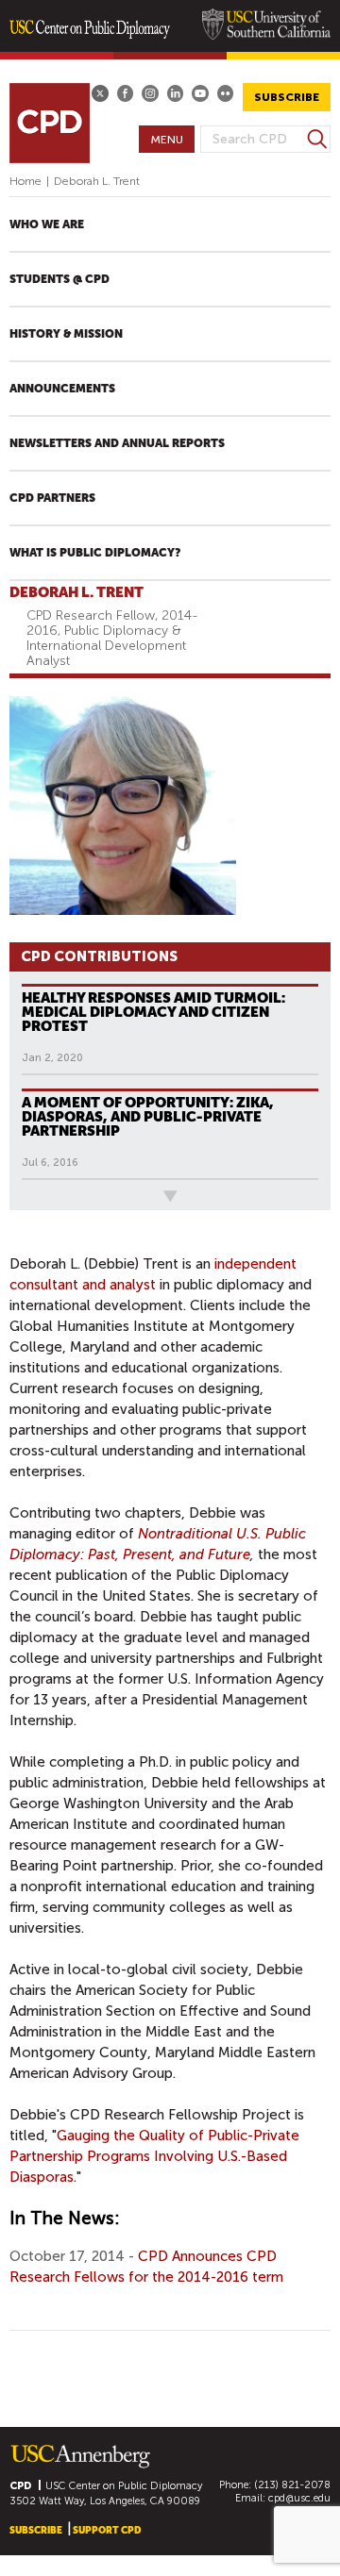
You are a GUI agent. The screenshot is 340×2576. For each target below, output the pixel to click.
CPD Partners (52, 498)
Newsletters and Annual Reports (117, 443)
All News (41, 1196)
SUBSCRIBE (287, 97)
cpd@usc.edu (299, 2498)
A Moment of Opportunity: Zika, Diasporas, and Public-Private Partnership (148, 1117)
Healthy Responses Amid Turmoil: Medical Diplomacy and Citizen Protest (153, 1012)
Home (25, 181)
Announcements (62, 389)
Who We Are (47, 224)
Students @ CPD (59, 279)
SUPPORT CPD (107, 2530)
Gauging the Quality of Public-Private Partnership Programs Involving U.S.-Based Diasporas (154, 2156)
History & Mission (66, 334)
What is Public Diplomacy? (95, 553)
